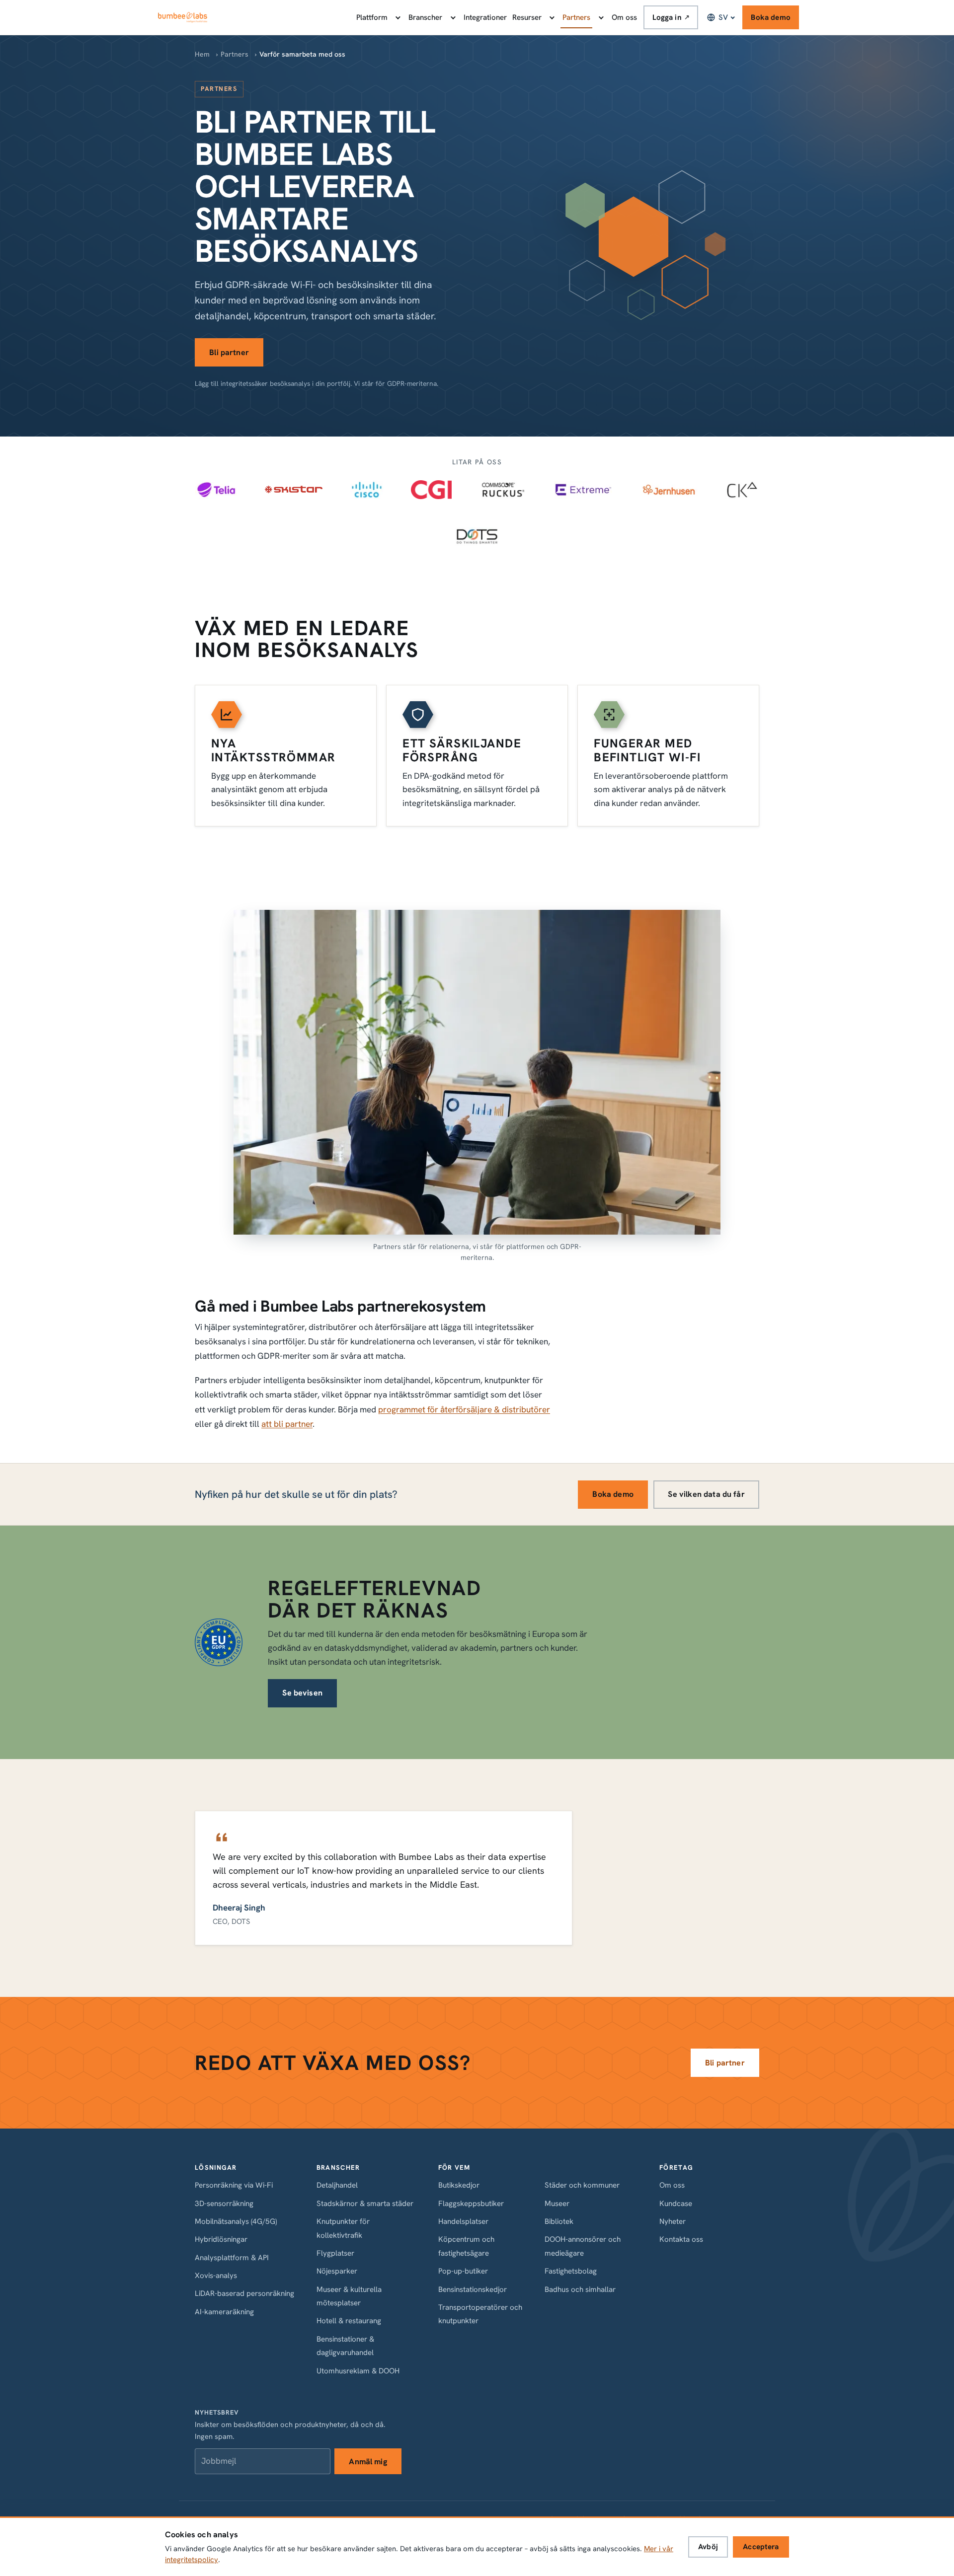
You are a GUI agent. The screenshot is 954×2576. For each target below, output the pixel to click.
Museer (557, 2204)
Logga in (671, 17)
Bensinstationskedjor (473, 2289)
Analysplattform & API (232, 2258)
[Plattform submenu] (397, 17)
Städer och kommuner (582, 2185)
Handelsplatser (463, 2221)
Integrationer (485, 17)
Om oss (624, 17)
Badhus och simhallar (580, 2289)
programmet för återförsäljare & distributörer (464, 1409)
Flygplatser (335, 2253)
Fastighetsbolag (571, 2271)
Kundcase (676, 2204)
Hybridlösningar (221, 2239)
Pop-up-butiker (463, 2271)
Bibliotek (559, 2221)
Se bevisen (302, 1693)
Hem (202, 54)
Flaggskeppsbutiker (471, 2204)
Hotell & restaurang (349, 2321)
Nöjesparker (337, 2271)
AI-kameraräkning (224, 2312)
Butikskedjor (459, 2185)
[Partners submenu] (600, 17)
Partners (576, 17)
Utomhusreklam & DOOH (358, 2371)
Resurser (527, 17)
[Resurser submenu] (552, 17)
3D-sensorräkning (224, 2204)
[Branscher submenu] (452, 17)
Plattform (372, 17)
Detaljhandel (337, 2185)
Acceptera (761, 2547)
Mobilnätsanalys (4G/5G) (236, 2221)
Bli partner (229, 352)
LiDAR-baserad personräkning (244, 2293)
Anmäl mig (368, 2462)
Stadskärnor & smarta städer (365, 2204)
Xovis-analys (216, 2276)
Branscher (425, 17)
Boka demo (770, 17)
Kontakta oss (681, 2239)
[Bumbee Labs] (183, 17)
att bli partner (287, 1424)
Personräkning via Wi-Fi (234, 2185)
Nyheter (673, 2221)
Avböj (708, 2547)
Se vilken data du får (706, 1494)
